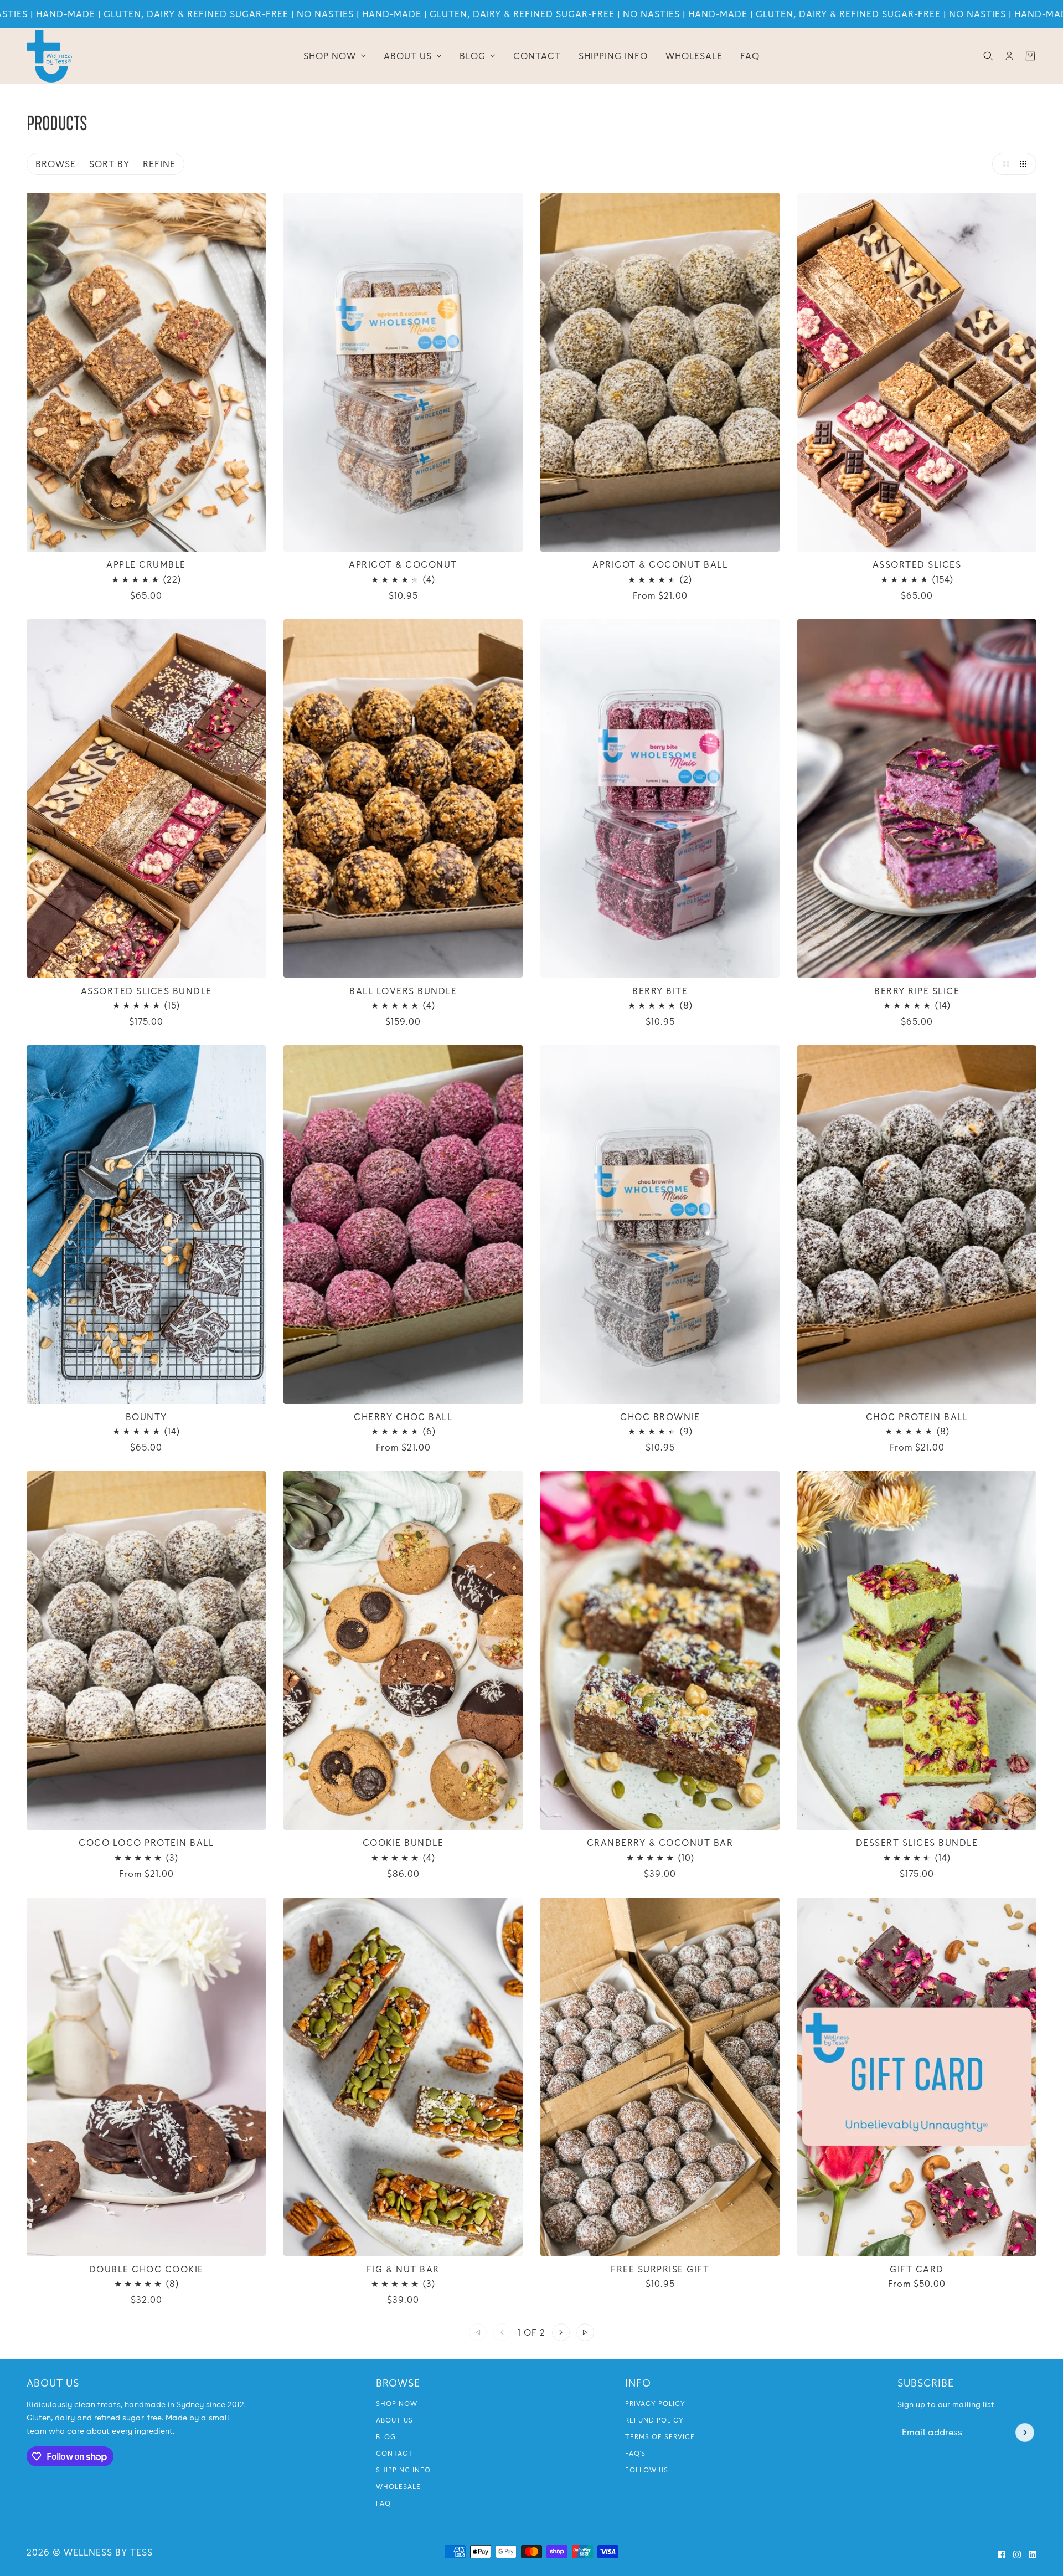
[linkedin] (1033, 2554)
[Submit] (1025, 2433)
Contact (394, 2454)
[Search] (988, 56)
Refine (159, 164)
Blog (386, 2437)
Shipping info (403, 2470)
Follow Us (647, 2470)
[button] (1003, 164)
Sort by (109, 164)
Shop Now (397, 2404)
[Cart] (1030, 56)
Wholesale (398, 2487)
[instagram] (1017, 2554)
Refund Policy (654, 2420)
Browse (56, 164)
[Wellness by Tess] (49, 56)
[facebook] (1002, 2554)
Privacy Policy (655, 2404)
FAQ (383, 2503)
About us (394, 2420)
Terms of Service (660, 2437)
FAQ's (635, 2454)
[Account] (1009, 56)
